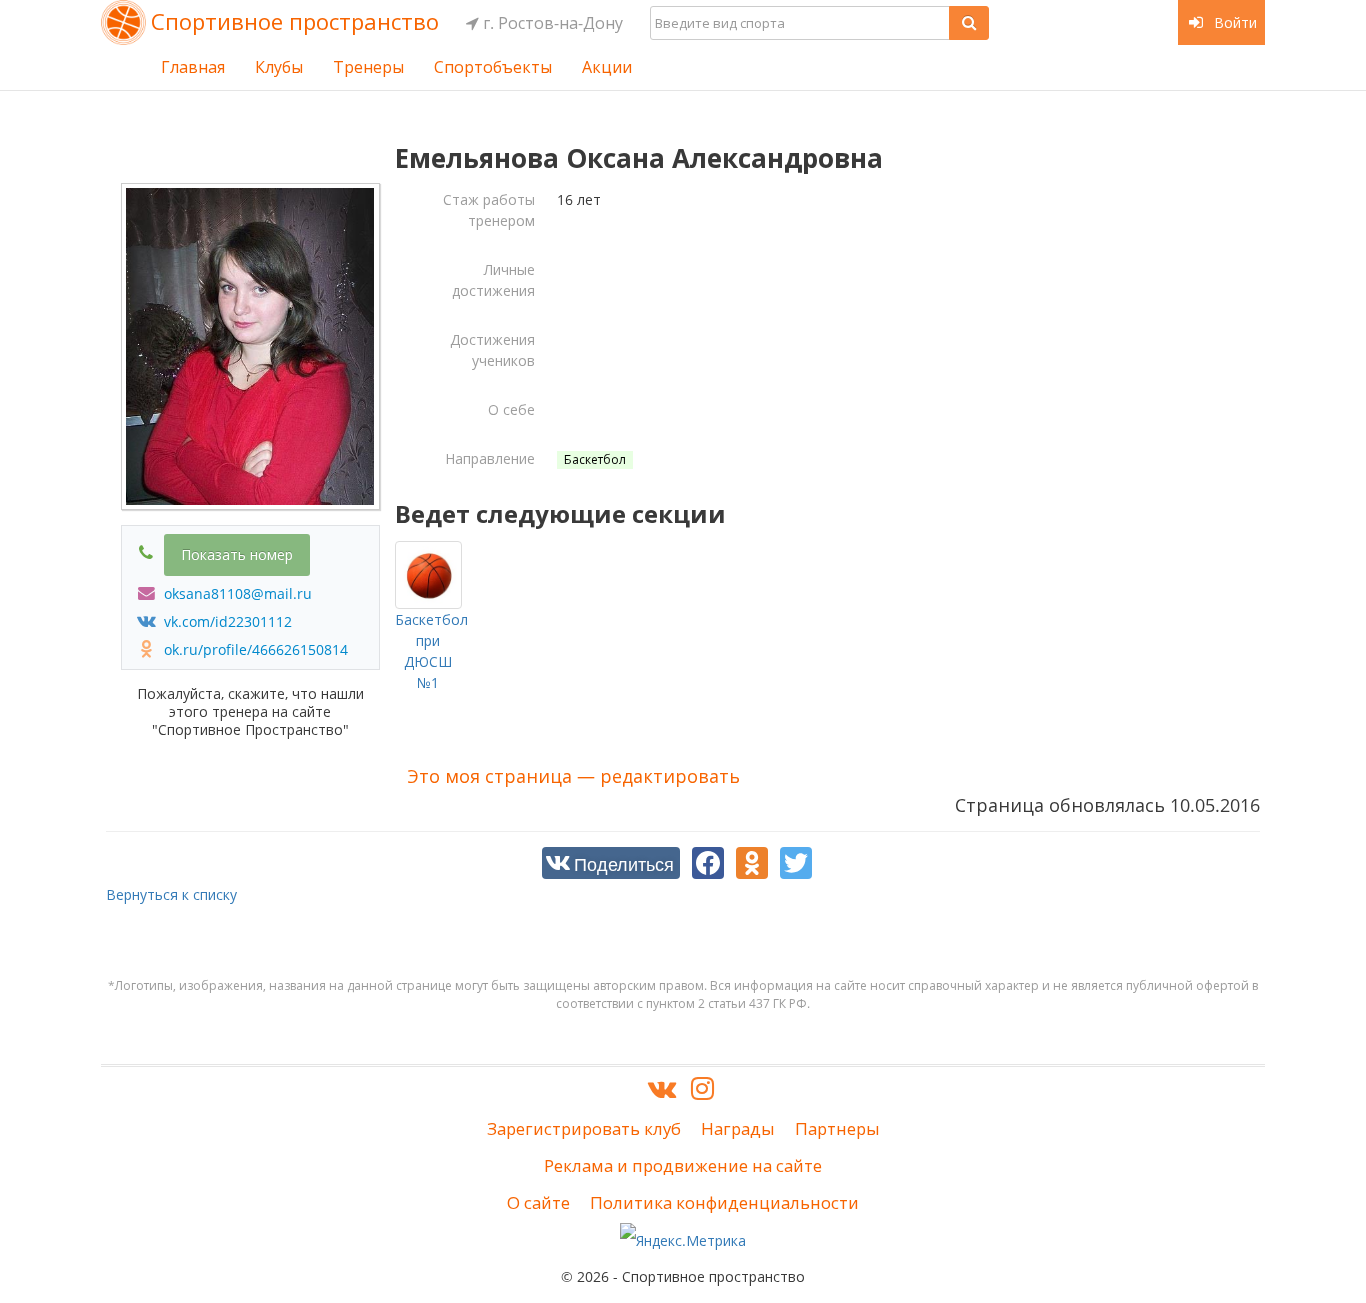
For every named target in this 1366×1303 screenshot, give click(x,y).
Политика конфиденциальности (724, 1202)
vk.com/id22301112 (226, 621)
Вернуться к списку (171, 894)
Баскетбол (595, 459)
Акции (607, 67)
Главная (193, 67)
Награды (738, 1128)
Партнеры (837, 1128)
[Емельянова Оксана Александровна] (250, 346)
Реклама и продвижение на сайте (683, 1165)
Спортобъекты (493, 67)
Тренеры (368, 67)
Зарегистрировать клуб (584, 1128)
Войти (1233, 22)
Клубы (279, 67)
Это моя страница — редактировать (573, 776)
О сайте (538, 1202)
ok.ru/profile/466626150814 (254, 649)
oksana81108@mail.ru (236, 593)
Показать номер (237, 554)
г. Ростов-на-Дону (551, 23)
